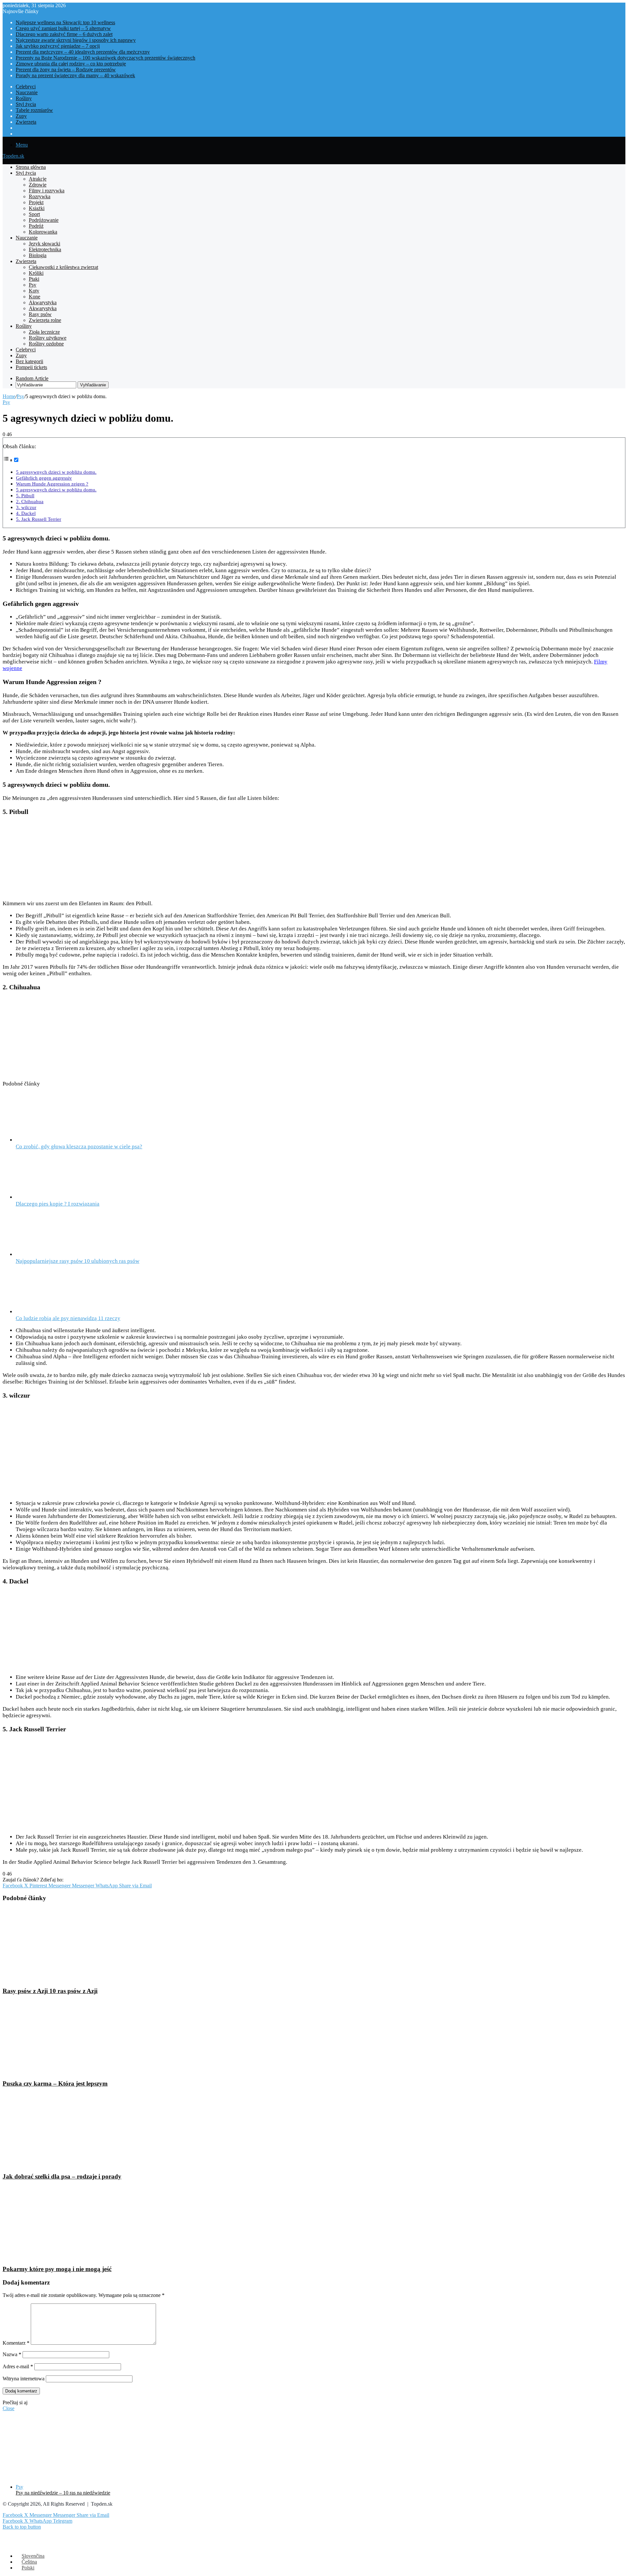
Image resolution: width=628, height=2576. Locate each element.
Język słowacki (44, 244)
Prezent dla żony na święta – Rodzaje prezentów (66, 70)
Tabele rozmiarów (34, 110)
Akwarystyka (43, 302)
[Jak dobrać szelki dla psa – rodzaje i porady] (66, 2164)
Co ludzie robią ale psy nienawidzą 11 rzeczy (68, 1318)
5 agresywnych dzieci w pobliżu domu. (56, 472)
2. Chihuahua (30, 501)
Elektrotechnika (45, 249)
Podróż (36, 226)
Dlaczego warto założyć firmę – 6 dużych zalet (64, 34)
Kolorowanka (43, 232)
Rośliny (24, 98)
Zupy (21, 116)
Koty (34, 291)
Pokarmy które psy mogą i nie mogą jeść (57, 2269)
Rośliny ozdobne (46, 344)
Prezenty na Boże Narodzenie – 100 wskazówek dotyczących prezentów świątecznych (105, 58)
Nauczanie (27, 92)
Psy (33, 285)
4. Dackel (26, 513)
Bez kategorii (29, 361)
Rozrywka (40, 196)
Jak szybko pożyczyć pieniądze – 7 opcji (58, 46)
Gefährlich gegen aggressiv (44, 478)
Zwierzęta (26, 122)
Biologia (38, 255)
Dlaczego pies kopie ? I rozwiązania (58, 1204)
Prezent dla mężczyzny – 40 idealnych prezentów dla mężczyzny (83, 52)
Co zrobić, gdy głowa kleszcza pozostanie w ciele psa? (79, 1147)
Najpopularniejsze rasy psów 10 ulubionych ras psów (78, 1261)
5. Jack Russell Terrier (39, 519)
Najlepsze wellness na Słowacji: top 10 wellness (65, 22)
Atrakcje (38, 179)
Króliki (36, 273)
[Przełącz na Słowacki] (19, 128)
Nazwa (12, 2354)
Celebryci (26, 87)
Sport (34, 214)
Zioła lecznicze (44, 332)
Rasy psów (40, 314)
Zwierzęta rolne (45, 320)
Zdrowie (38, 185)
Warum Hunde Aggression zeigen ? (52, 484)
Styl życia (26, 104)
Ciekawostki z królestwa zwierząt (63, 267)
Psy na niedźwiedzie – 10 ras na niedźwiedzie (63, 2493)
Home (9, 396)
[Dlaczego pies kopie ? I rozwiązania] (52, 1197)
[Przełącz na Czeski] (19, 134)
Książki (37, 208)
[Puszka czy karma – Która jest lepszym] (66, 2071)
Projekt (36, 202)
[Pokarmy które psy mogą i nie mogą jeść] (66, 2256)
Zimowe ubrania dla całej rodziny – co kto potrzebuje (71, 64)
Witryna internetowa (24, 2379)
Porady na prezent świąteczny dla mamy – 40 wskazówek (75, 75)
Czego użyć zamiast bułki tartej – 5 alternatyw (63, 28)
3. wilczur (26, 507)
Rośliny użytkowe (48, 338)
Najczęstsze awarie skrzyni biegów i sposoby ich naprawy (76, 40)
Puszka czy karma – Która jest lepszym (55, 2083)
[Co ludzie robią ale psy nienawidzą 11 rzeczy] (47, 1312)
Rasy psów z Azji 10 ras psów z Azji (50, 1991)
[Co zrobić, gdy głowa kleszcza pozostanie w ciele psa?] (52, 1140)
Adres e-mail (18, 2366)
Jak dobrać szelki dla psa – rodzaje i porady (62, 2176)
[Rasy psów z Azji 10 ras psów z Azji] (57, 1978)
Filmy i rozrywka (47, 191)
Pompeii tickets (31, 367)
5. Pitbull (25, 495)
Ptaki (34, 279)
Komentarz (16, 2343)
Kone (35, 297)
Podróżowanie (44, 220)
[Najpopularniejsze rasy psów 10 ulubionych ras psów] (40, 1254)
